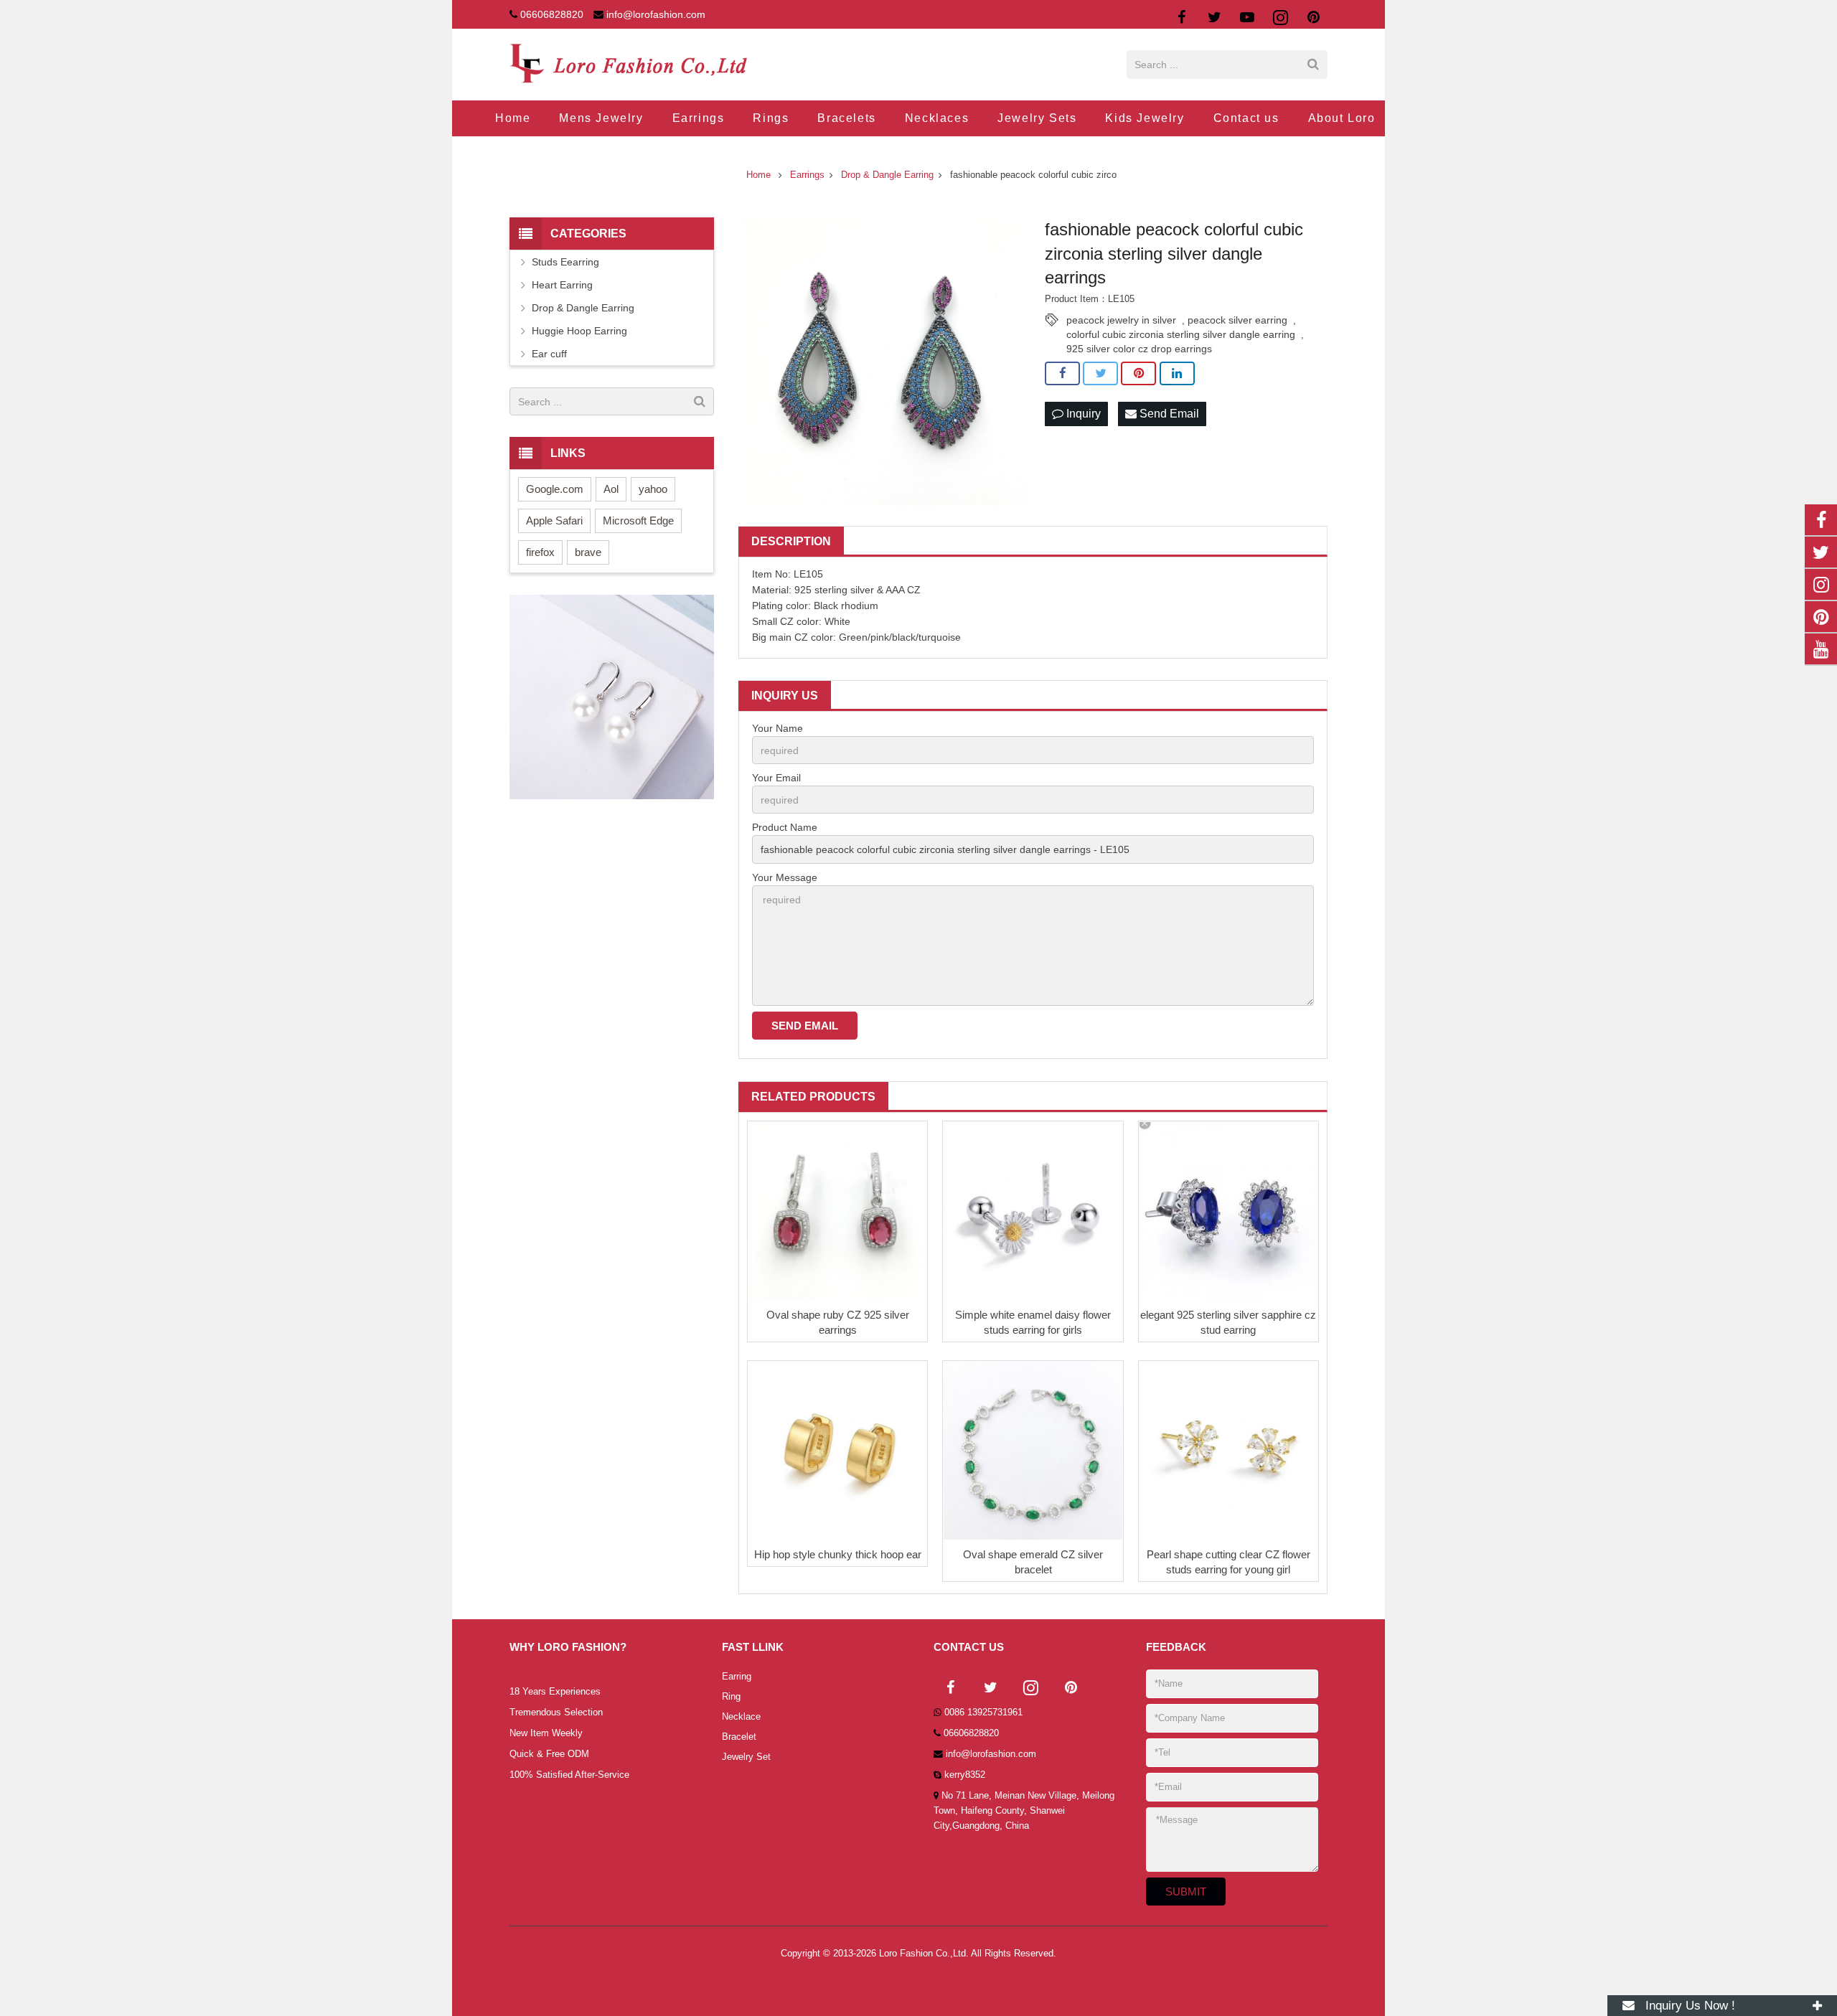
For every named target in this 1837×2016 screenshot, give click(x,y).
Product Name (785, 827)
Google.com (555, 489)
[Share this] (1062, 374)
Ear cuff (549, 354)
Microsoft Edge (638, 521)
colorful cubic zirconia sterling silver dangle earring (1181, 334)
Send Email (1168, 414)
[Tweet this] (1100, 374)
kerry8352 (965, 1775)
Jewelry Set (746, 1757)
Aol (611, 489)
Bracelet (739, 1737)
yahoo (653, 489)
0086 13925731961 (983, 1713)
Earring (737, 1677)
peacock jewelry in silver (1121, 320)
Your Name (777, 728)
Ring (731, 1697)
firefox (540, 552)
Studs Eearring (565, 262)
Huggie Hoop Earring (579, 331)
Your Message (785, 877)
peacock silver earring (1237, 320)
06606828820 (552, 14)
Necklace (741, 1717)
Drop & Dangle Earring (583, 308)
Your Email (776, 778)
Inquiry (1082, 414)
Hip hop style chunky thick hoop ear (838, 1554)
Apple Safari (554, 521)
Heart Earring (562, 285)
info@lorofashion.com (656, 14)
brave (588, 552)
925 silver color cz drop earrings (1139, 349)
